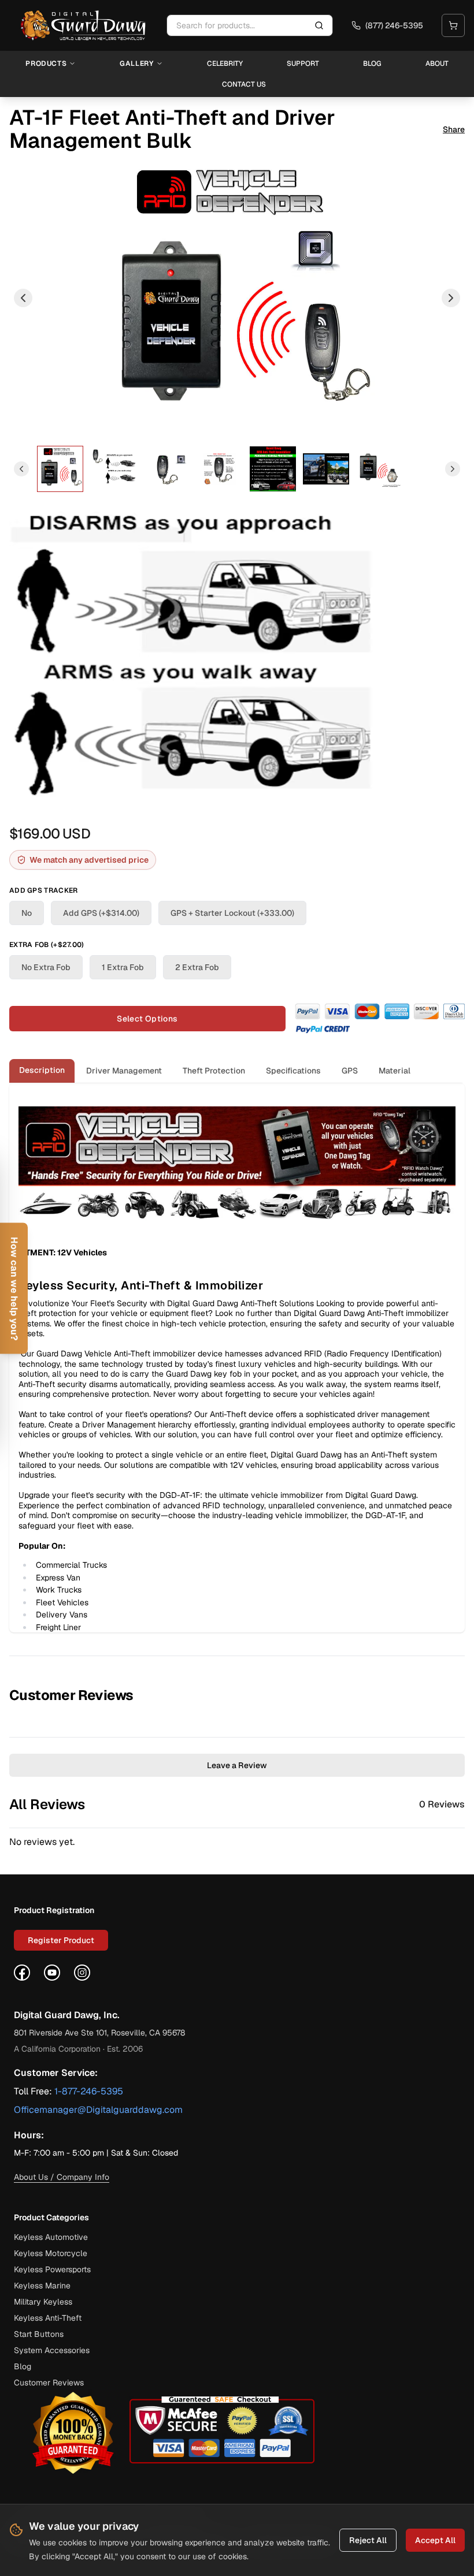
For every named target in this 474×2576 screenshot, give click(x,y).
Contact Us (244, 84)
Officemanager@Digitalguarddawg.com (98, 2110)
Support (303, 64)
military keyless (43, 2302)
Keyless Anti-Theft (48, 2318)
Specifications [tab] (293, 1071)
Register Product (61, 1940)
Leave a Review (237, 1765)
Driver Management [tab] (124, 1071)
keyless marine (42, 2286)
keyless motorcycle (51, 2253)
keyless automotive (51, 2237)
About (437, 64)
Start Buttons (39, 2334)
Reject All (368, 2540)
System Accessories (52, 2350)
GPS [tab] (350, 1071)
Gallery (136, 64)
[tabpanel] (237, 1358)
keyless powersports (52, 2269)
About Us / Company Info (62, 2177)
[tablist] (237, 1071)
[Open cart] (453, 25)
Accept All (435, 2540)
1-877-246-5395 (89, 2091)
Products (46, 64)
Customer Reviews (49, 2383)
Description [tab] (42, 1070)
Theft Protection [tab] (214, 1071)
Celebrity (225, 64)
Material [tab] (395, 1071)
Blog (372, 64)
